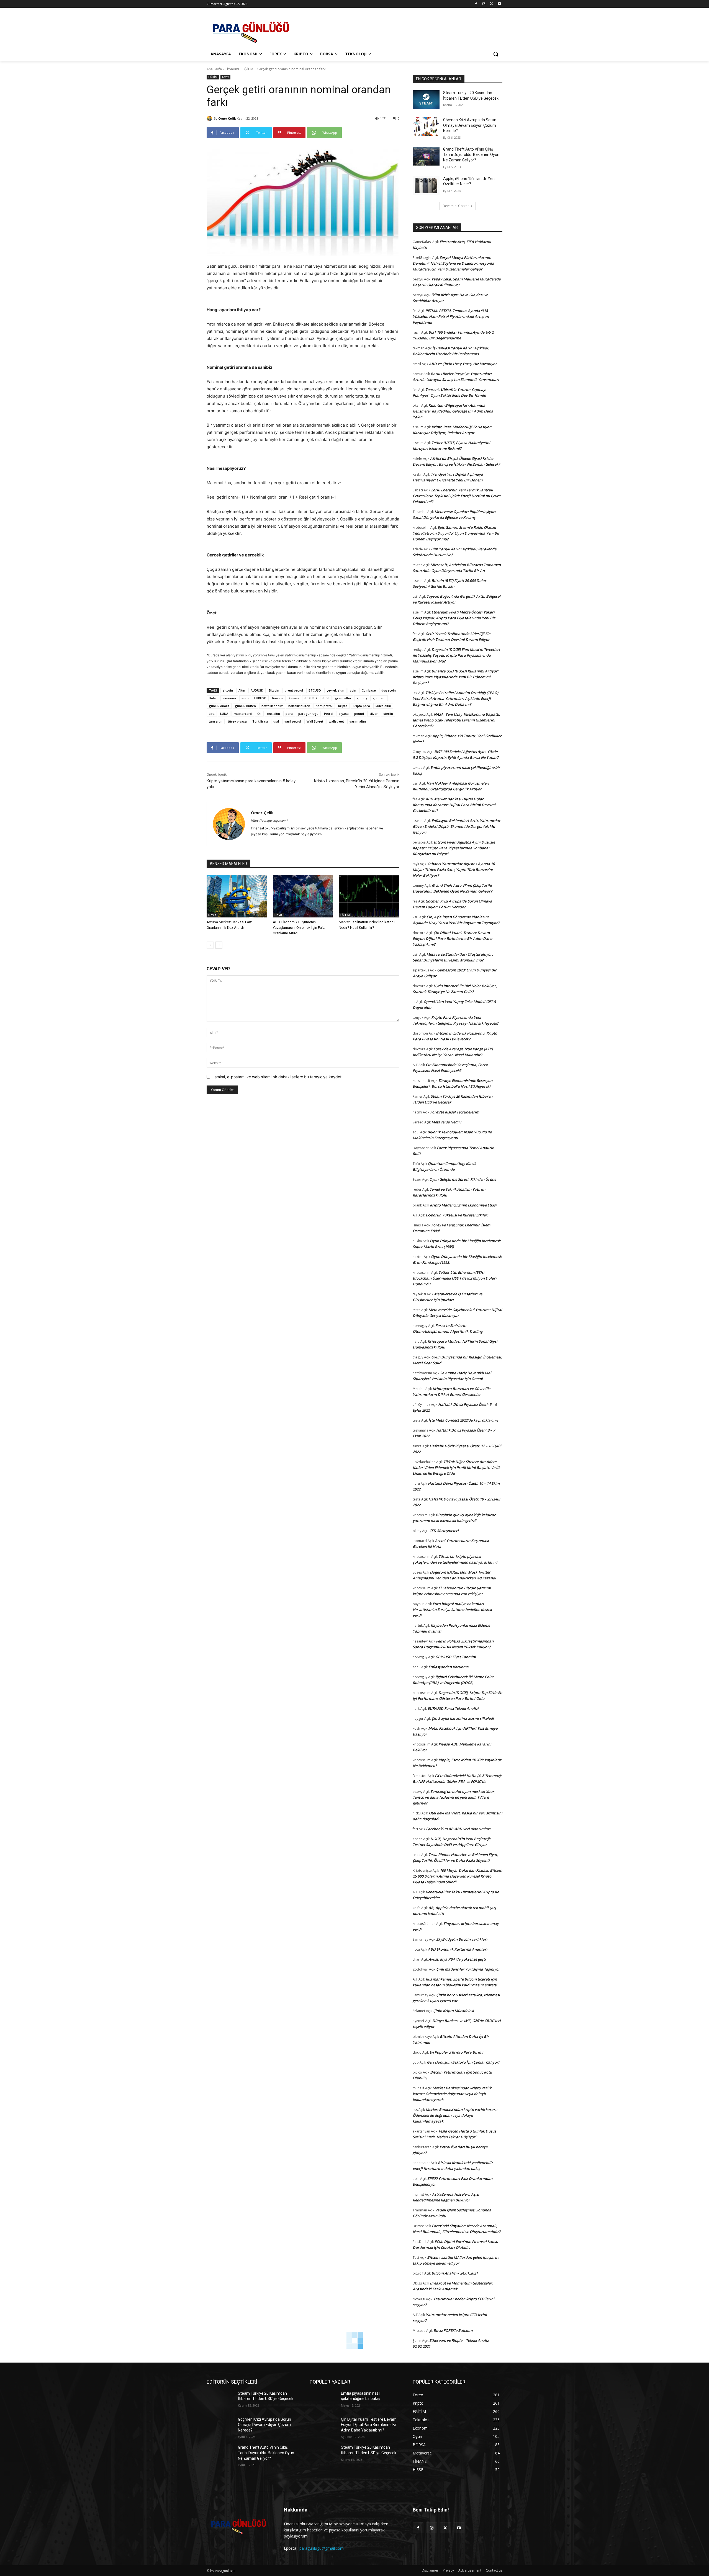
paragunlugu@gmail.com (322, 2548)
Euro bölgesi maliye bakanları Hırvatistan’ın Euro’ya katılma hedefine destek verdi (452, 1610)
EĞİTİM (248, 69)
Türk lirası (260, 721)
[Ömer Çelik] (210, 118)
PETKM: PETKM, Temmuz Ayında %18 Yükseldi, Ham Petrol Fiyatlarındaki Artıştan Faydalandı (451, 316)
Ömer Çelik (227, 118)
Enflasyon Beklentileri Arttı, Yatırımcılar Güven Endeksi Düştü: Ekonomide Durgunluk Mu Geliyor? (457, 826)
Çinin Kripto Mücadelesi (454, 2011)
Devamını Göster (456, 206)
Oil (259, 714)
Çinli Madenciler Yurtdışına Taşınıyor (468, 1969)
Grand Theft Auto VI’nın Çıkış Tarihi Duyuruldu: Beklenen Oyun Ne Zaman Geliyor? (471, 155)
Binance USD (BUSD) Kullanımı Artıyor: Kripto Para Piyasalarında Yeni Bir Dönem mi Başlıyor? (456, 677)
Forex (225, 77)
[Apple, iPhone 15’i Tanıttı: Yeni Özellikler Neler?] (426, 185)
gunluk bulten (245, 706)
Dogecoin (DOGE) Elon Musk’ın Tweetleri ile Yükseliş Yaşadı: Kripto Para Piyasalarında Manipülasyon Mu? (456, 655)
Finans (294, 698)
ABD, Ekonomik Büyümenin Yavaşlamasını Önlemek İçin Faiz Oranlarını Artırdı (299, 928)
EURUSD (260, 698)
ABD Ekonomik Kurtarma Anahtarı (458, 1949)
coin (353, 690)
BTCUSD (315, 690)
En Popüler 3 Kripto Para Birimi (456, 2052)
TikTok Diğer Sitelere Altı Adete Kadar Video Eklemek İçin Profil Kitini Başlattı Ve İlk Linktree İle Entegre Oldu (456, 1468)
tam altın (216, 721)
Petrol (329, 714)
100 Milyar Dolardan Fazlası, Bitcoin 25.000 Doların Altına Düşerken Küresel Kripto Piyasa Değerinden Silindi (457, 1876)
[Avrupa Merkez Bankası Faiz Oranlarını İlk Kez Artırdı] (237, 896)
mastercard (243, 714)
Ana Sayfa (214, 69)
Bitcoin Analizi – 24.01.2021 (455, 2273)
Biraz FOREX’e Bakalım (453, 2330)
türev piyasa (237, 721)
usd (276, 721)
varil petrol (293, 721)
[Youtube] (499, 4)
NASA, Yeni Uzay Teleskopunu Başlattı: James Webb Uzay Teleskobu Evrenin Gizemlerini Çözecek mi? (456, 720)
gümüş (362, 698)
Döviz (212, 915)
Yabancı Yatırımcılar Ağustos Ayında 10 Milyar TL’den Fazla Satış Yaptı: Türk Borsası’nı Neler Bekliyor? (454, 870)
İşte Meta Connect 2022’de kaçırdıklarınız (463, 1420)
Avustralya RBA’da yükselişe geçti (457, 1959)
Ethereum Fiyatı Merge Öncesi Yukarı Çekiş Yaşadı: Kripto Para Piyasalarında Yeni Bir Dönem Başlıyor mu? (454, 618)
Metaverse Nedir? (447, 1122)
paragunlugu (308, 714)
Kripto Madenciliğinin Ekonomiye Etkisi (463, 1205)
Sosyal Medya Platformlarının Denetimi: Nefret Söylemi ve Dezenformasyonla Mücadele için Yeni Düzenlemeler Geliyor (453, 263)
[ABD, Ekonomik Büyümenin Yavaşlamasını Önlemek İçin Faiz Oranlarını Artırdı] (303, 896)
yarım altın (358, 721)
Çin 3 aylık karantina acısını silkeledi (463, 1718)
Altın (242, 690)
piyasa (344, 714)
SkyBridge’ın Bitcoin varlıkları (462, 1939)
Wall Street (315, 721)
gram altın (343, 698)
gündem (379, 698)
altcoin (228, 690)
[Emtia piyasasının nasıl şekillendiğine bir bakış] (323, 2400)
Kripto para (361, 706)
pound (359, 714)
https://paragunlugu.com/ (269, 821)
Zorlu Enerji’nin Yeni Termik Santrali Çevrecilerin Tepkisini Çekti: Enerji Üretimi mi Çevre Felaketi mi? (457, 496)
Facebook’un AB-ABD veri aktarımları (458, 1829)
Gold (326, 698)
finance (278, 698)
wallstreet (336, 721)
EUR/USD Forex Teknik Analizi (453, 1708)
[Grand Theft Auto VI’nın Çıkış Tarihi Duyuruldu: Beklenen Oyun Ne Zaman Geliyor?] (426, 156)
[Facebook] (476, 4)
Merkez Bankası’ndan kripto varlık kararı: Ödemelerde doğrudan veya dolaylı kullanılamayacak (452, 2094)
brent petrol (294, 690)
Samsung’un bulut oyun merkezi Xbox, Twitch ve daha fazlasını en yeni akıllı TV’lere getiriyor (454, 1797)
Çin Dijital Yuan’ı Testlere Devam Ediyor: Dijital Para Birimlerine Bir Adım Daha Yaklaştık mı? (453, 938)
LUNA (224, 714)
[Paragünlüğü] (251, 30)
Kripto (343, 706)
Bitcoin (274, 690)
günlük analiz (219, 706)
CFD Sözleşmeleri (444, 1531)
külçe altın (383, 706)
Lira (212, 714)
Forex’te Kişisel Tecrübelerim (455, 1112)
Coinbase (369, 690)
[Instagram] (484, 4)
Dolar (213, 698)
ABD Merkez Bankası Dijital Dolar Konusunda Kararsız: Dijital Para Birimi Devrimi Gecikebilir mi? (454, 805)
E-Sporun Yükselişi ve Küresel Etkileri (457, 1215)
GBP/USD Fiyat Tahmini (456, 1657)
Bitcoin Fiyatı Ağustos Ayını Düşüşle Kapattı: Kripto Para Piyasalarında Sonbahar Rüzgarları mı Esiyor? (454, 848)
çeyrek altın (335, 690)
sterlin (388, 714)
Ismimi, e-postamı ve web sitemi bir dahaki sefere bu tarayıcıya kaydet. (278, 1077)
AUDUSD (257, 690)
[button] (496, 54)
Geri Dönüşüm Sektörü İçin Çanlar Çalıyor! (463, 2062)
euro (245, 698)
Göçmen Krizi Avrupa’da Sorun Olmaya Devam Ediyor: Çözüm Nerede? (470, 125)
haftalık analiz (272, 706)
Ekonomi (232, 69)
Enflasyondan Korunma (449, 1667)
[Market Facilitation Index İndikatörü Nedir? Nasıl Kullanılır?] (369, 896)
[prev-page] (210, 945)
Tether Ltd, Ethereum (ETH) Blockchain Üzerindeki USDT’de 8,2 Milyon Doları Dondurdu (455, 1278)
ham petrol (324, 706)
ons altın (273, 714)
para (289, 714)
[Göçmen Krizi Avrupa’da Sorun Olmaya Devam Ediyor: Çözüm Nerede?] (426, 127)
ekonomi (229, 698)
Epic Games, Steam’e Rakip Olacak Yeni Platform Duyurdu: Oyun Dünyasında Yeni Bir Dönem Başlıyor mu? (456, 533)
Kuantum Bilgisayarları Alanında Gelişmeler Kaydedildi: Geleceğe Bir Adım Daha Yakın (453, 411)
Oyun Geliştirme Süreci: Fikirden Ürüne (463, 1179)
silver (374, 714)
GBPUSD (311, 698)
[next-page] (219, 945)
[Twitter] (491, 4)
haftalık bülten (299, 706)
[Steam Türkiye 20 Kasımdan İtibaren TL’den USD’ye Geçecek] (426, 100)
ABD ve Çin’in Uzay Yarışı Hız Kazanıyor (463, 364)
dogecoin (389, 690)
